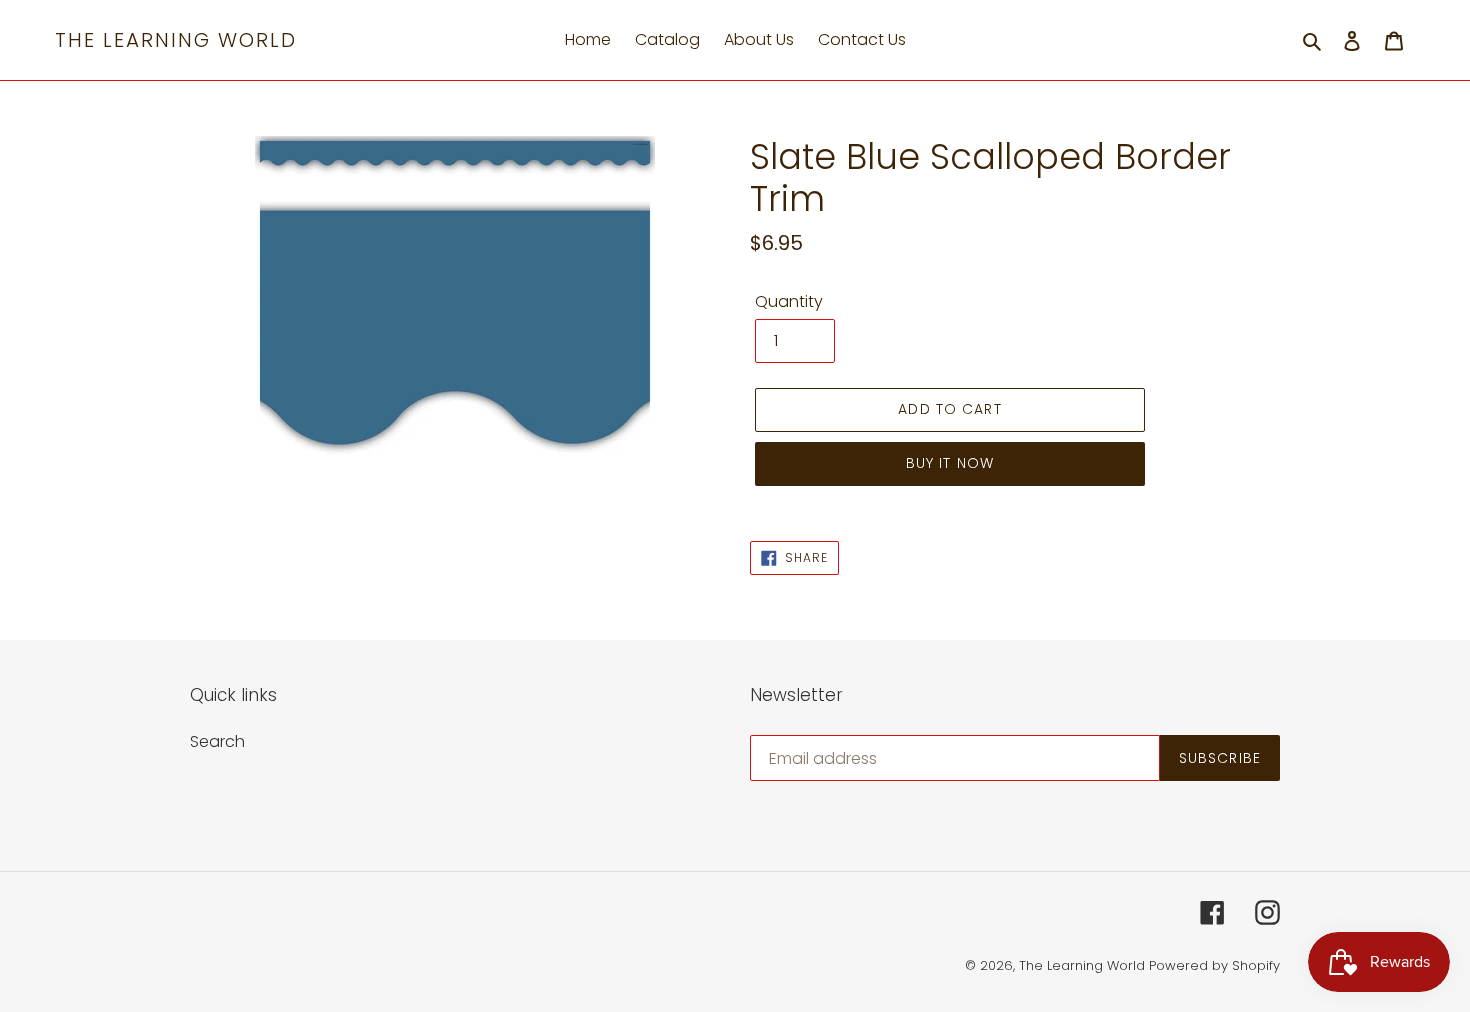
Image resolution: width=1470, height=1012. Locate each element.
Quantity (789, 301)
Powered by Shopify (1214, 965)
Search (217, 741)
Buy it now (950, 463)
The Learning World (176, 40)
